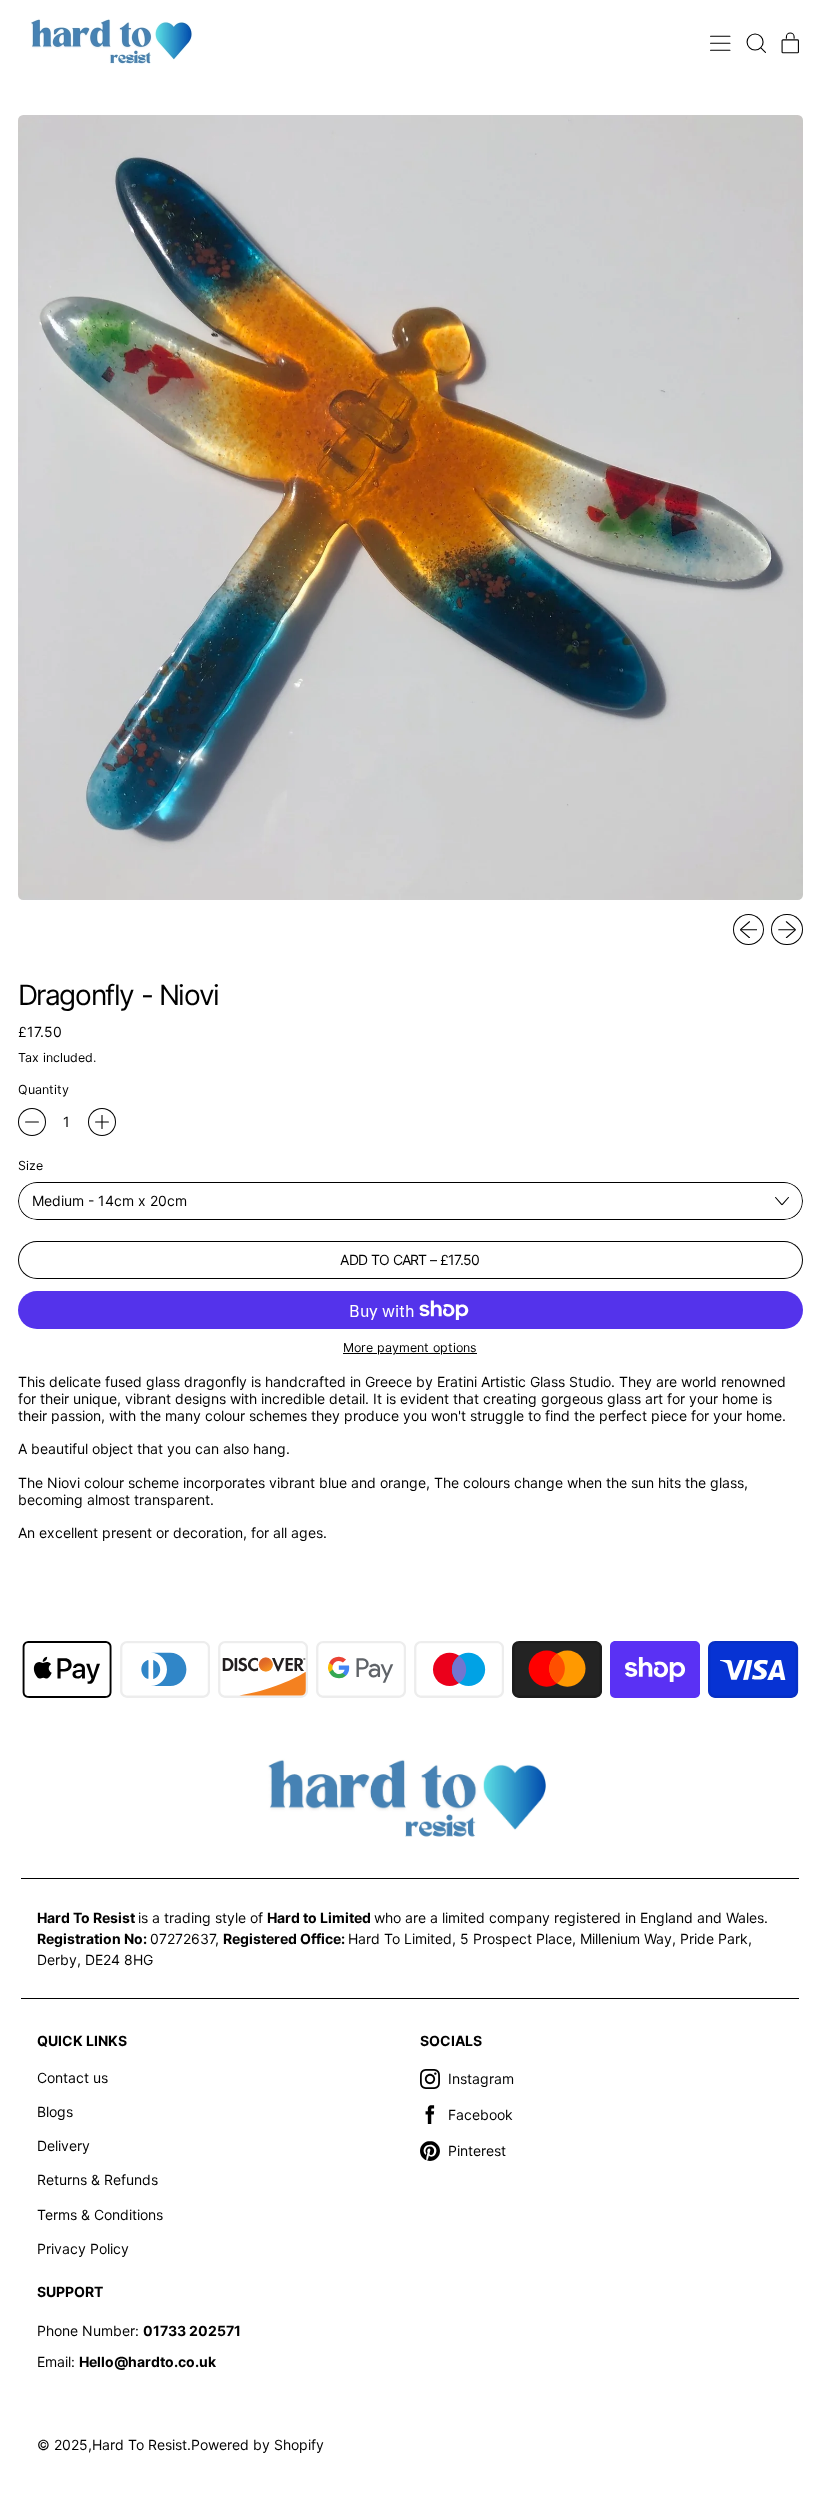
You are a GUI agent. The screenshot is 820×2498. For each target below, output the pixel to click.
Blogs (55, 2111)
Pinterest (477, 2150)
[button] (755, 43)
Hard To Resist (139, 2444)
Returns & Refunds (97, 2179)
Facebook (480, 2114)
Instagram (481, 2078)
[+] (102, 1122)
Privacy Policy (83, 2248)
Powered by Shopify (257, 2444)
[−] (32, 1122)
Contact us (72, 2077)
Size (30, 1166)
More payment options (410, 1348)
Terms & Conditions (100, 2214)
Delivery (63, 2145)
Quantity (43, 1090)
